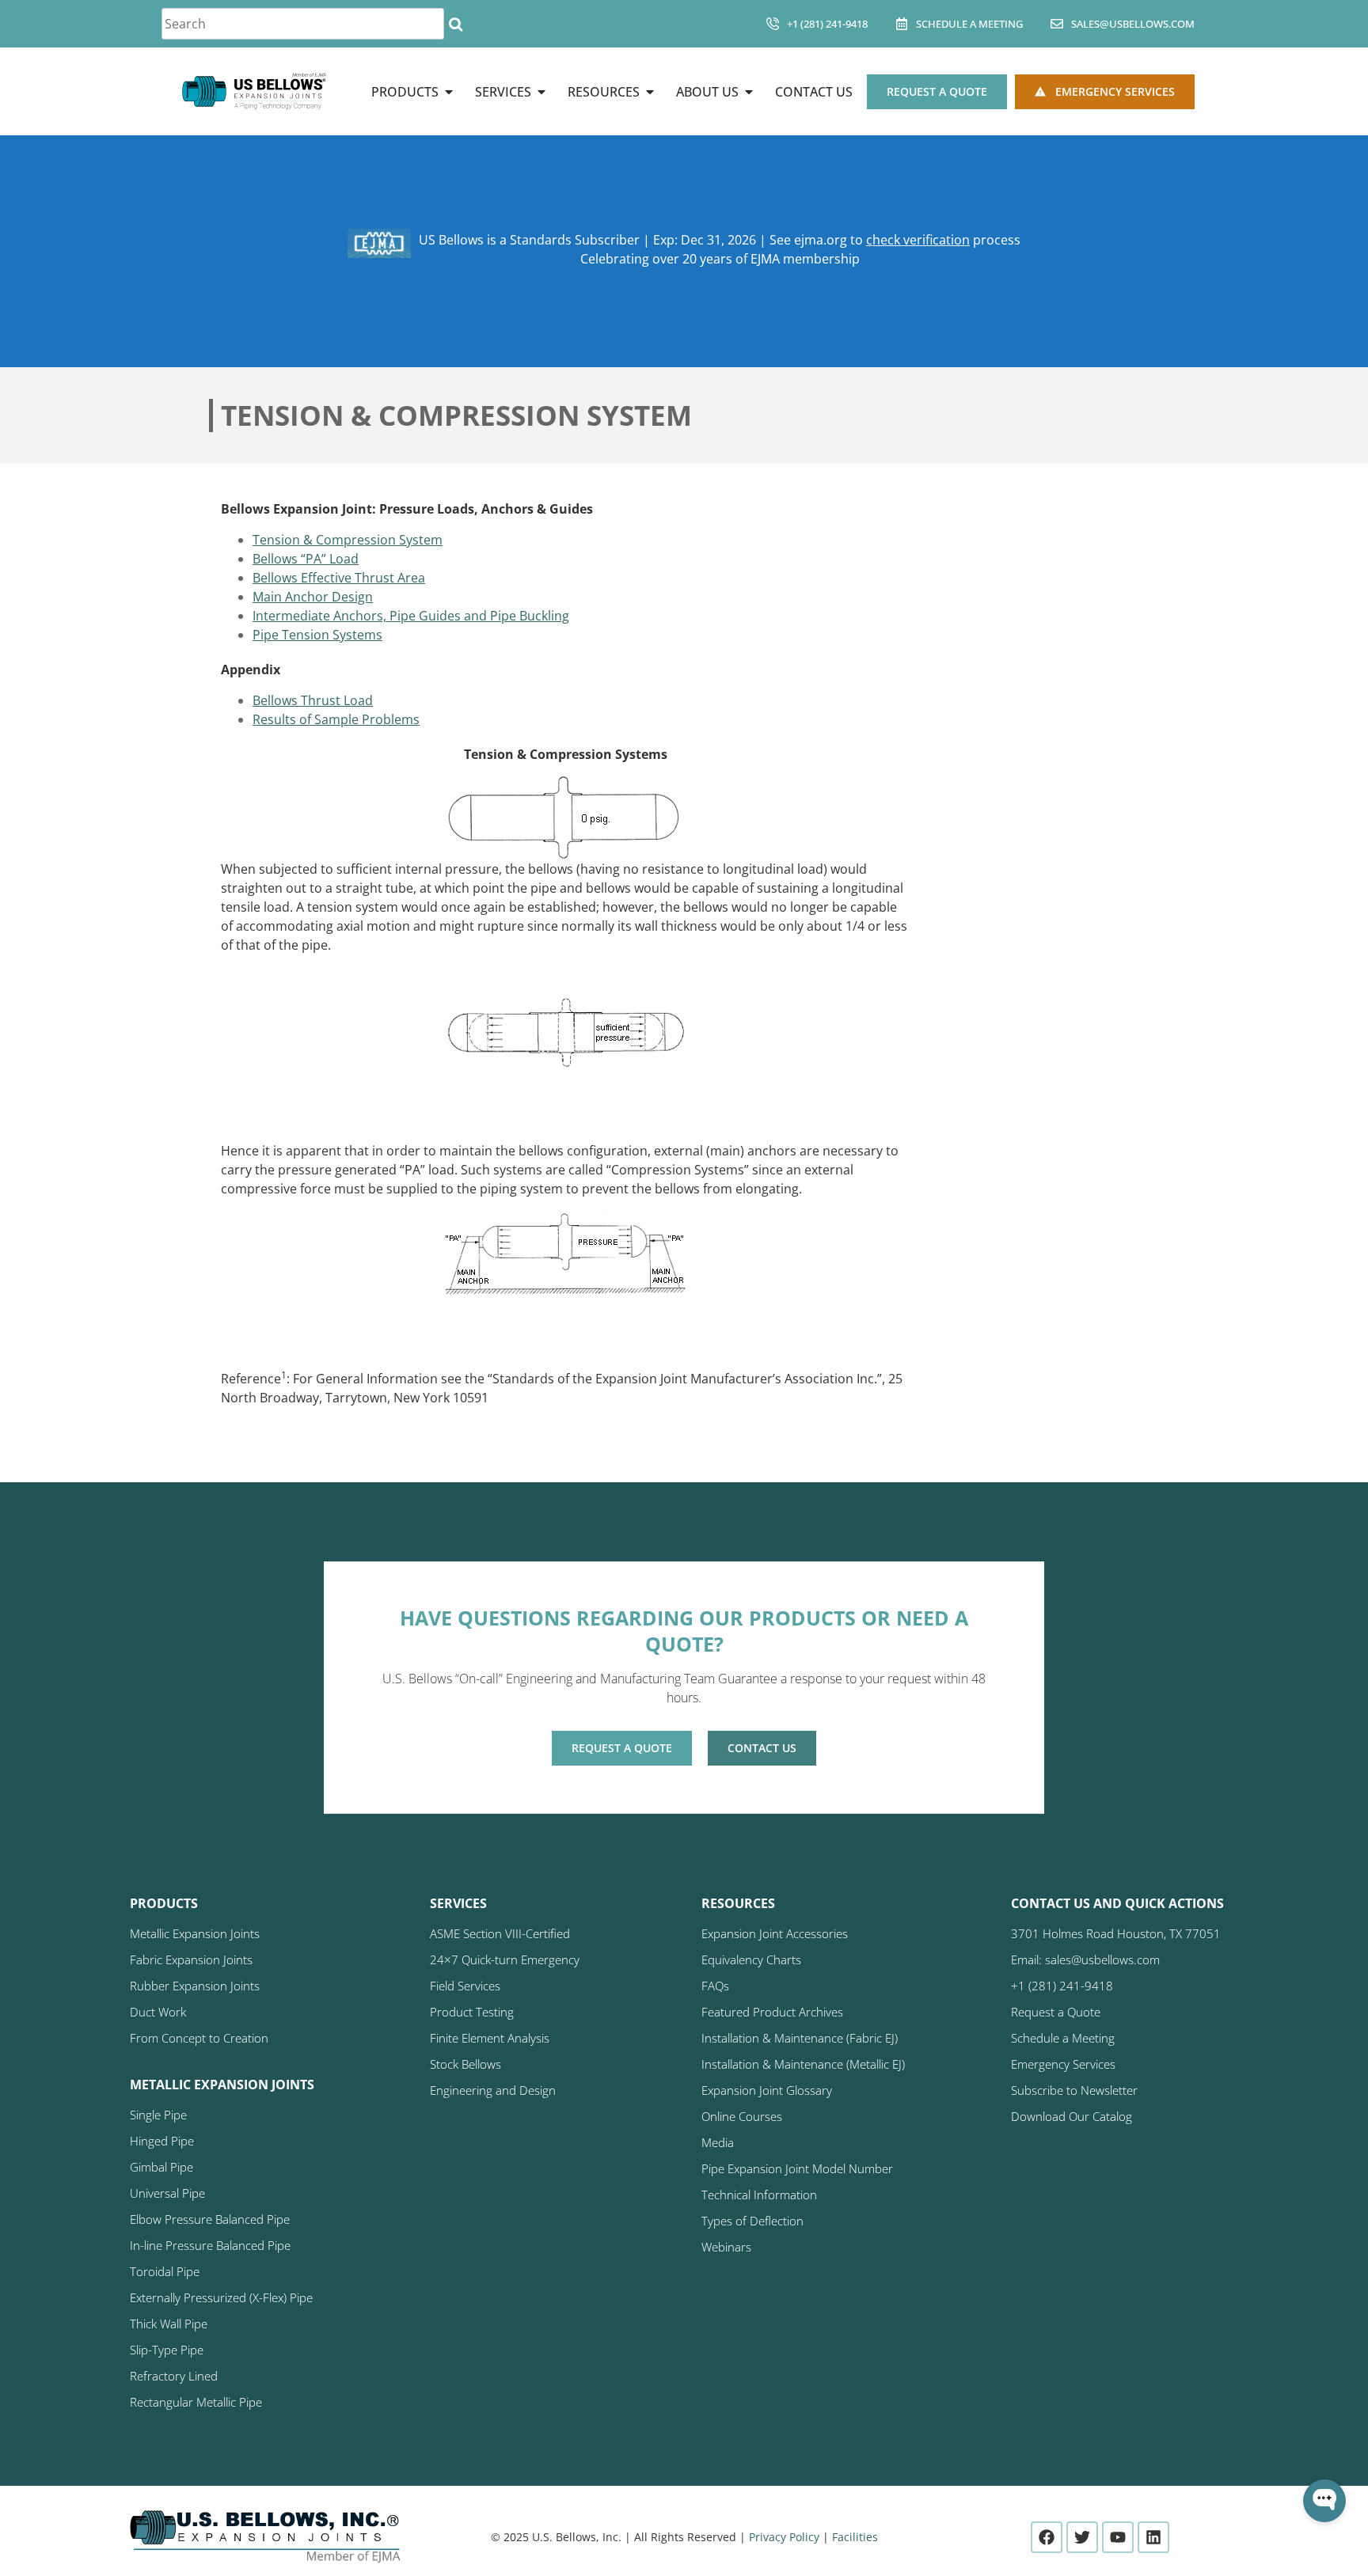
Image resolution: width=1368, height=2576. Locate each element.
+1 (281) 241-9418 (827, 24)
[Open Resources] (650, 92)
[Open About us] (749, 92)
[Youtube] (1118, 2537)
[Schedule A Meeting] (902, 24)
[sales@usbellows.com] (1057, 24)
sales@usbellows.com (1133, 24)
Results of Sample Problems (336, 719)
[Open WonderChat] (1324, 2501)
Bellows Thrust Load (313, 700)
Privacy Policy (784, 2537)
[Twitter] (1082, 2537)
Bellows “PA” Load (306, 559)
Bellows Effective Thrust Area (339, 578)
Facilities (855, 2537)
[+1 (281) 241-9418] (773, 24)
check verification (918, 240)
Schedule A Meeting (969, 24)
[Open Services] (541, 92)
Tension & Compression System (348, 540)
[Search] (456, 24)
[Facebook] (1047, 2537)
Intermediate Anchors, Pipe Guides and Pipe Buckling (411, 616)
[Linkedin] (1153, 2537)
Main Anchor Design (313, 597)
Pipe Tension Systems (317, 635)
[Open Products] (449, 92)
